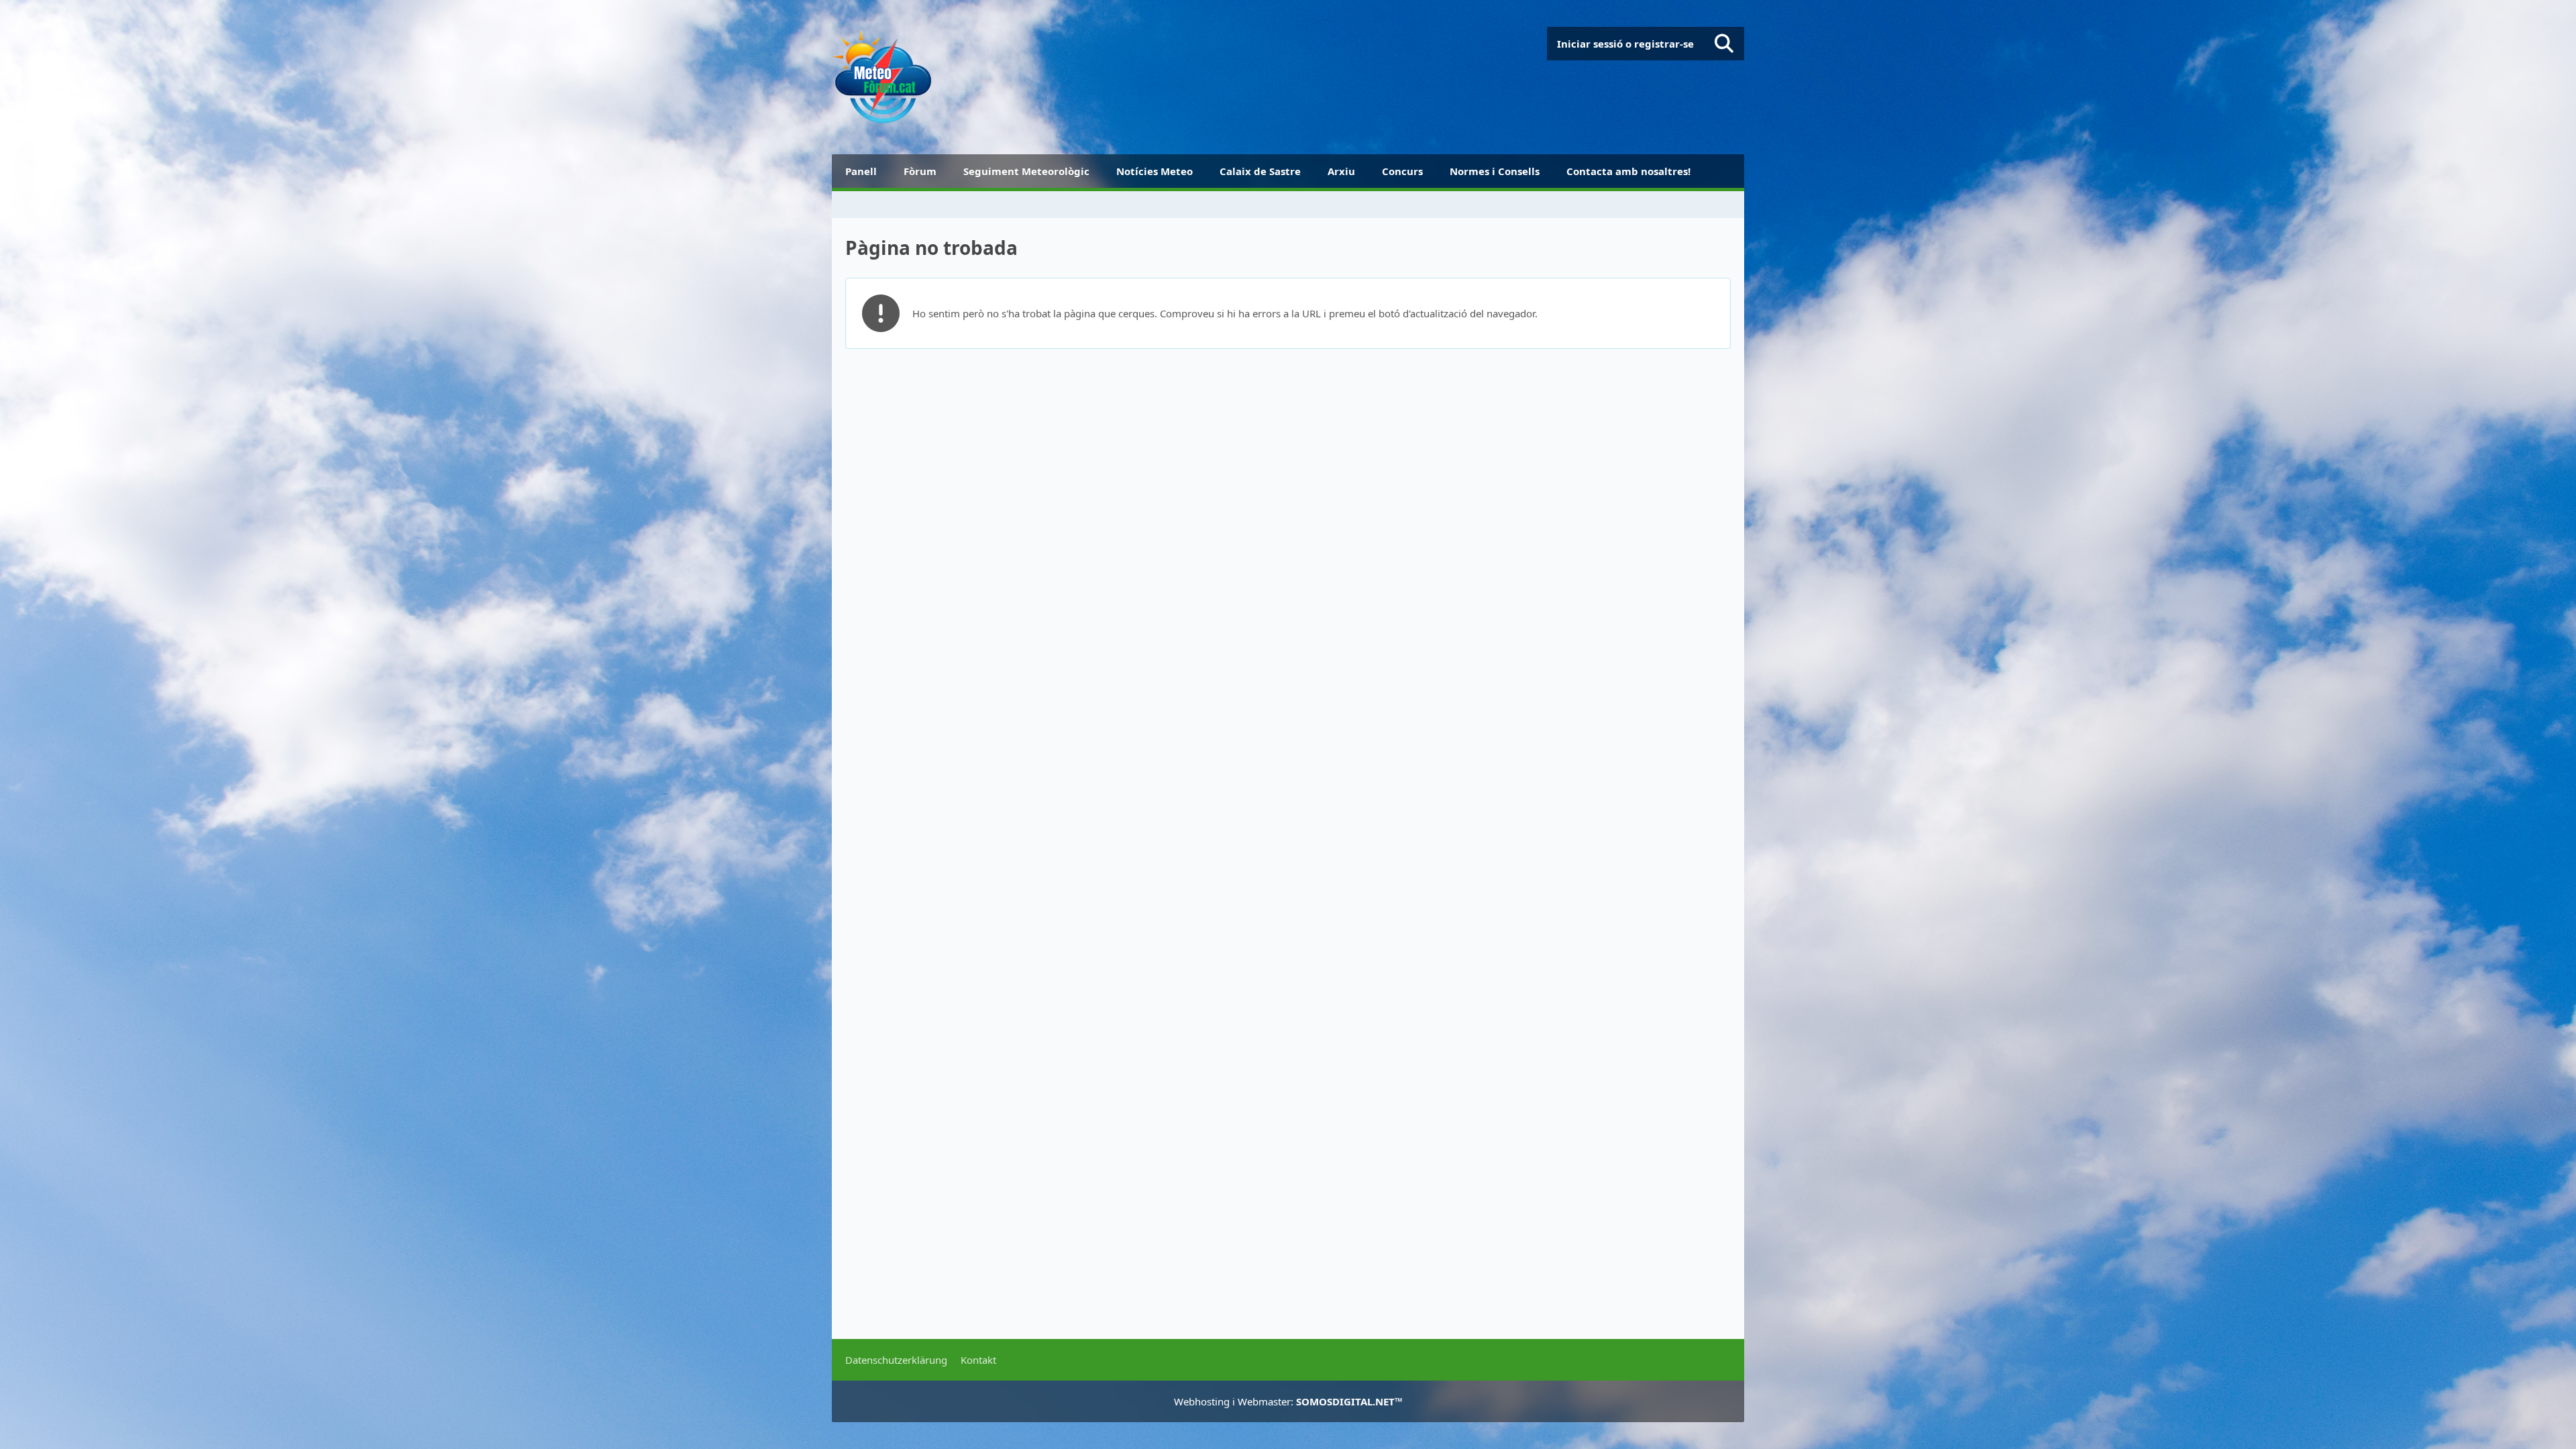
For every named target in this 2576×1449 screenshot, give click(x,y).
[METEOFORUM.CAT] (882, 77)
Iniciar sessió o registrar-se (1625, 44)
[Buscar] (1724, 44)
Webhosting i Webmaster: (1288, 1401)
